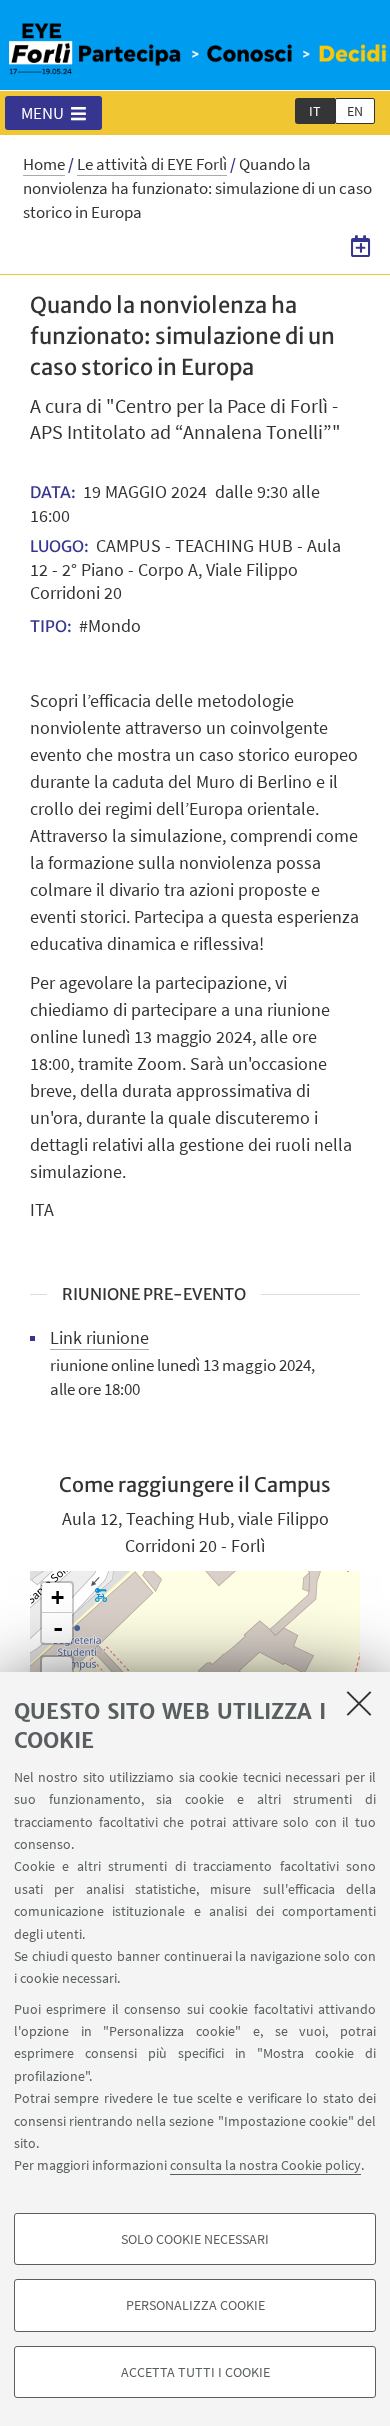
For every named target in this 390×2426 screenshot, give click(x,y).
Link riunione (99, 1337)
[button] (53, 113)
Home (44, 164)
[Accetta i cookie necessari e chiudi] (359, 1703)
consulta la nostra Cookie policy (265, 2165)
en (355, 111)
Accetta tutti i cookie (195, 2372)
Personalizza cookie (195, 2305)
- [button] (58, 1628)
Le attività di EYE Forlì (152, 164)
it (315, 111)
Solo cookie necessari (195, 2239)
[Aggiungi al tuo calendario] (360, 246)
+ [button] (57, 1597)
